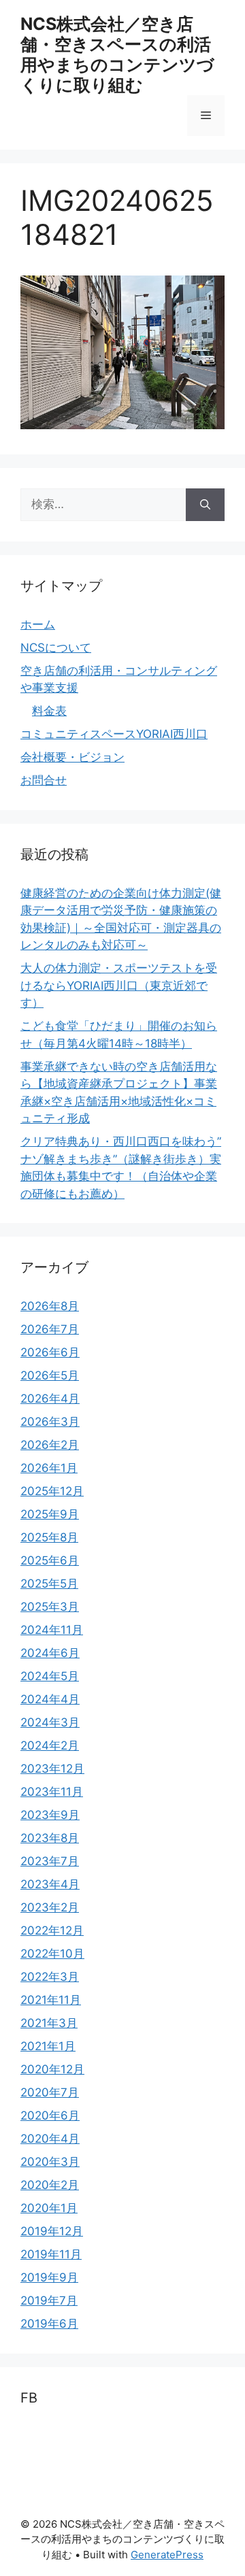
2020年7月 (50, 2092)
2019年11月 (51, 2254)
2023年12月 (52, 1769)
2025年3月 (50, 1607)
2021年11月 (51, 2000)
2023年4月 (50, 1884)
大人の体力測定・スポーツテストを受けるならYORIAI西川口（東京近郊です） (119, 985)
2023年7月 (50, 1861)
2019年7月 (49, 2301)
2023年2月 (50, 1907)
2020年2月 (50, 2185)
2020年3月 (50, 2162)
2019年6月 (49, 2324)
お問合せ (44, 780)
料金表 (49, 711)
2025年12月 (52, 1491)
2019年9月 (49, 2277)
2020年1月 (49, 2208)
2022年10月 (52, 1954)
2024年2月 (50, 1745)
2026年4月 (50, 1399)
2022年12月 (52, 1930)
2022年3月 (50, 1977)
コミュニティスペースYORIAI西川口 (114, 734)
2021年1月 (48, 2046)
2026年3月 (50, 1422)
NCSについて (56, 648)
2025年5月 (49, 1584)
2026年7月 (50, 1329)
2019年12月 (52, 2231)
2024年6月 (50, 1653)
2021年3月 (49, 2023)
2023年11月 (52, 1792)
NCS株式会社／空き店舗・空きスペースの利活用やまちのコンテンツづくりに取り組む (117, 54)
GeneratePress (167, 2555)
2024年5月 (50, 1676)
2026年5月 (50, 1375)
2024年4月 (50, 1699)
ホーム (38, 624)
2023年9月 (50, 1815)
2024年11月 (52, 1630)
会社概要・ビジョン (72, 757)
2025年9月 (50, 1514)
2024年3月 (50, 1722)
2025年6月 (50, 1560)
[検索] (205, 505)
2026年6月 (50, 1352)
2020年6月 (50, 2115)
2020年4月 (50, 2139)
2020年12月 (52, 2069)
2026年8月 (50, 1306)
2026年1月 (49, 1468)
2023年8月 (50, 1838)
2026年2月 (50, 1445)
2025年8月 (49, 1537)
